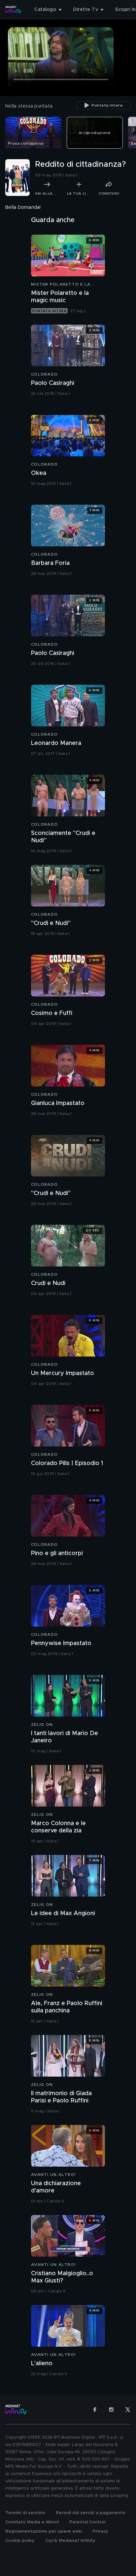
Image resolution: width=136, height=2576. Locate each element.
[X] (128, 2410)
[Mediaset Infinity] (13, 10)
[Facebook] (95, 2410)
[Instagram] (111, 2410)
